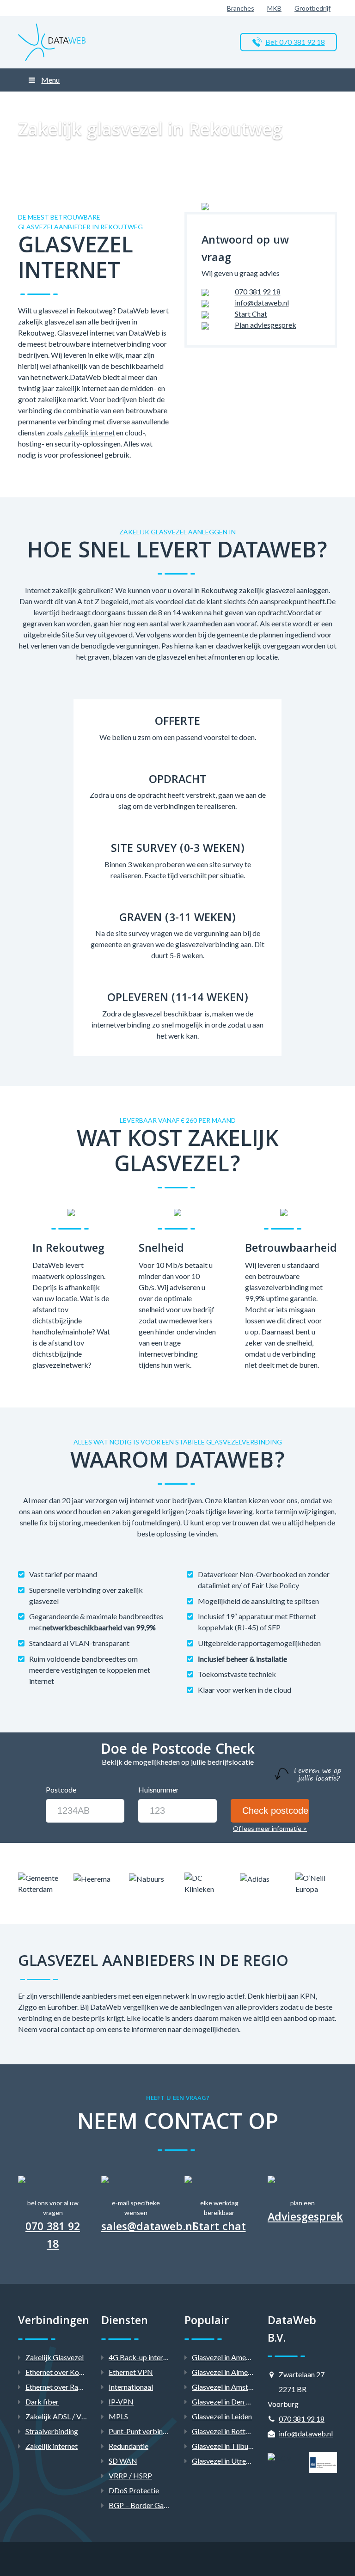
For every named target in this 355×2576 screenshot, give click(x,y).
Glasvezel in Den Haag (227, 2402)
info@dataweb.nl (262, 303)
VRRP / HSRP (130, 2475)
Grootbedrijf (312, 8)
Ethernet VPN (131, 2372)
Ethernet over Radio (57, 2387)
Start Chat (251, 314)
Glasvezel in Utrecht (224, 2461)
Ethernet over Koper (58, 2372)
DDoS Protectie (134, 2490)
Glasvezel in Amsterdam (230, 2387)
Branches (241, 8)
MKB (274, 8)
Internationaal (131, 2387)
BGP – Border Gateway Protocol (161, 2505)
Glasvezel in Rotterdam (229, 2431)
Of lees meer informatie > (270, 1828)
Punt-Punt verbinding (143, 2431)
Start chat (219, 2228)
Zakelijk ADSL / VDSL (60, 2416)
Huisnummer (159, 1790)
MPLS (118, 2416)
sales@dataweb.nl (148, 2228)
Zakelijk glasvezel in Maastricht (211, 103)
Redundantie (129, 2446)
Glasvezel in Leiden (222, 2416)
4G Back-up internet (141, 2357)
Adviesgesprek (302, 2219)
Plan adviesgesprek (266, 325)
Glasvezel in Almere (223, 2372)
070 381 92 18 (258, 291)
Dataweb (32, 103)
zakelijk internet (89, 432)
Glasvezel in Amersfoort (230, 2357)
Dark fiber (42, 2402)
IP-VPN (121, 2402)
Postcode (61, 1790)
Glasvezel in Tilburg (223, 2446)
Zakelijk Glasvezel (76, 103)
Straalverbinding (52, 2431)
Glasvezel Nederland (135, 103)
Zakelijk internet (52, 2446)
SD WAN (123, 2461)
